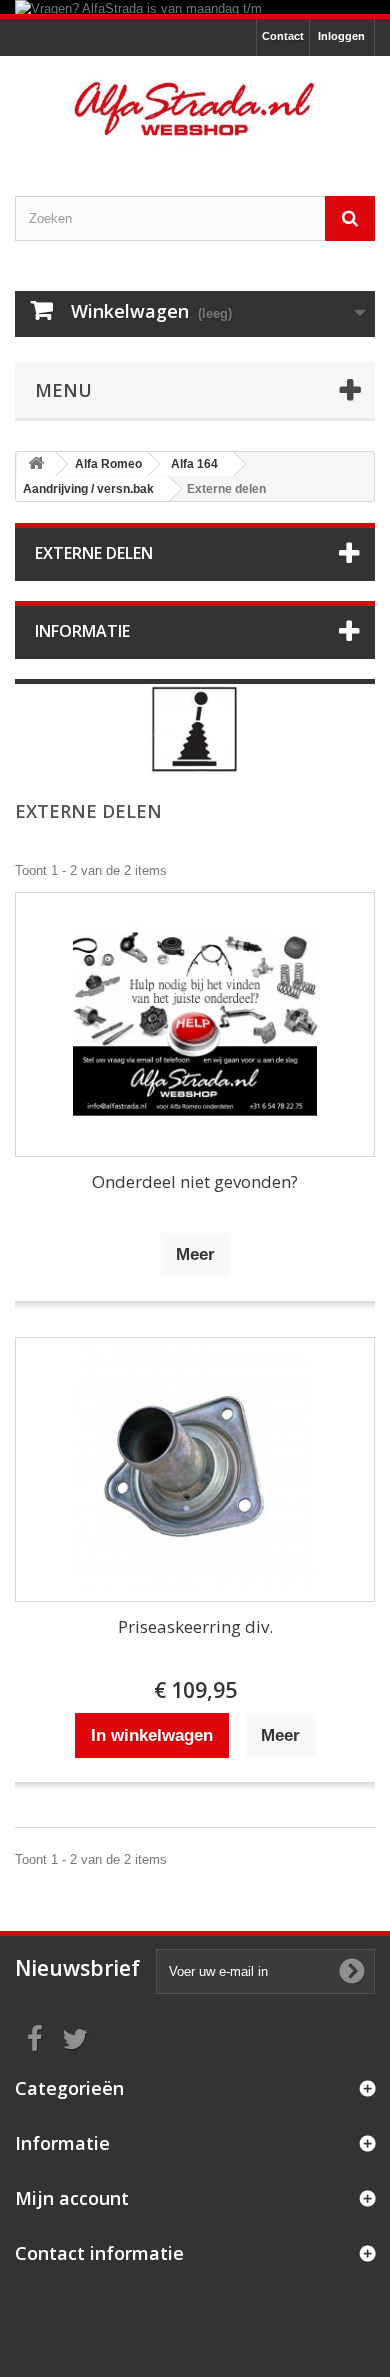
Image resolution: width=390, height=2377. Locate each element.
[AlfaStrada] (195, 108)
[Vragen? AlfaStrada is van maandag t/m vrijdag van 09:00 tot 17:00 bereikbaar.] (195, 7)
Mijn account (72, 2198)
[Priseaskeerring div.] (195, 1469)
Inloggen (341, 36)
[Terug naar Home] (36, 464)
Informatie (82, 631)
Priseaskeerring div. (195, 1626)
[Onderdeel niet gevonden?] (195, 1024)
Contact (283, 36)
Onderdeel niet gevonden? (195, 1181)
